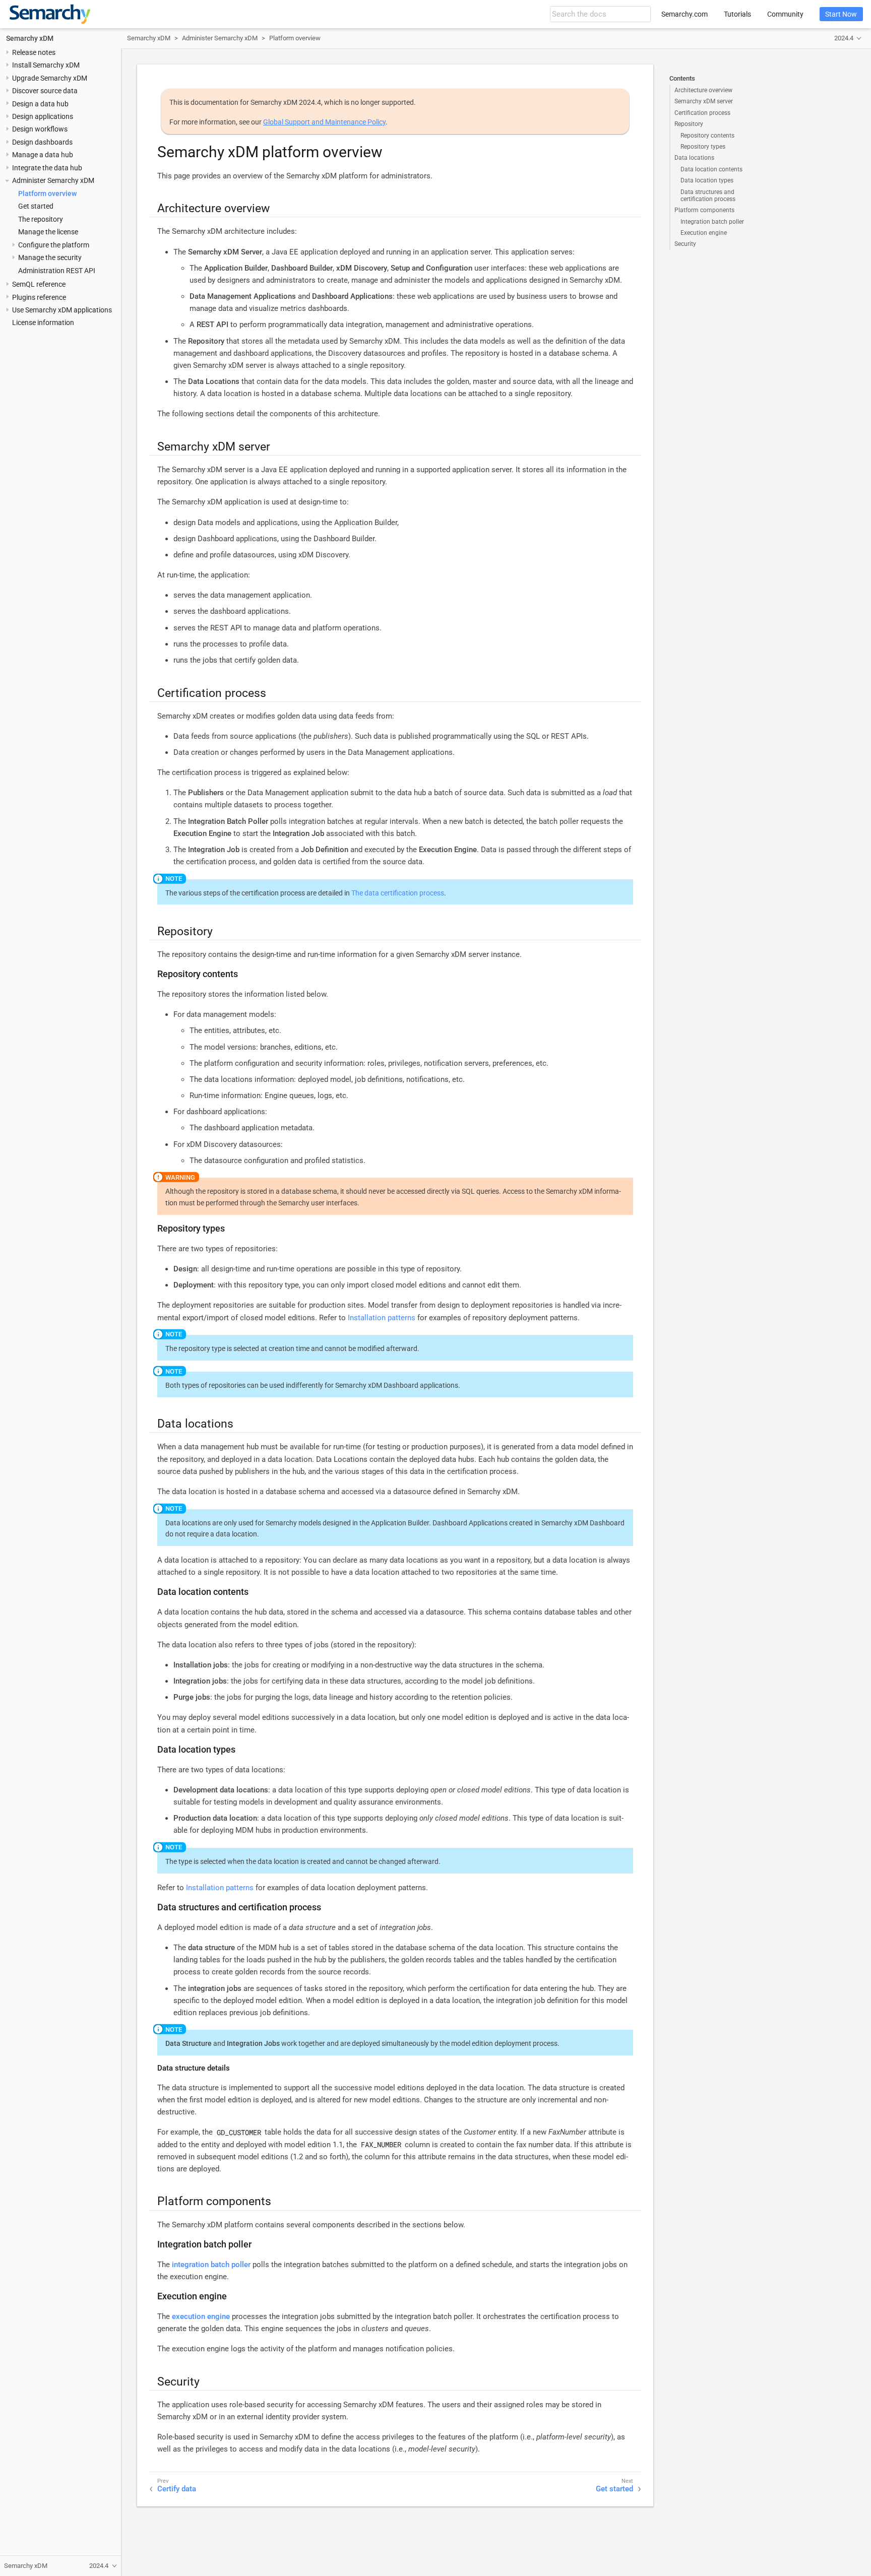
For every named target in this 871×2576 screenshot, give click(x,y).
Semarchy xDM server (704, 101)
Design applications (43, 116)
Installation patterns (382, 1318)
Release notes (34, 52)
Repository (689, 124)
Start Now (841, 14)
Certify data (177, 2489)
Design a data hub (40, 104)
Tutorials (737, 14)
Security (685, 244)
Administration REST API (57, 271)
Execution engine (704, 233)
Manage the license (48, 232)
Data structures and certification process (708, 196)
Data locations (694, 158)
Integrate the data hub (47, 168)
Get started (36, 206)
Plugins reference (39, 297)
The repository (41, 219)
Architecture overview (703, 90)
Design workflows (40, 129)
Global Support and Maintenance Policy (324, 122)
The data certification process (398, 893)
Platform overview (47, 194)
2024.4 (844, 38)
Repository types (703, 147)
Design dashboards (42, 142)
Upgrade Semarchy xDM (50, 78)
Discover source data (45, 91)
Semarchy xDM (30, 38)
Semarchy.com (685, 14)
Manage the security (50, 257)
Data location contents (711, 169)
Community (785, 14)
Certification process (702, 113)
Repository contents (707, 136)
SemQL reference (39, 284)
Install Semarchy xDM (46, 65)
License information (43, 323)
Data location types (707, 180)
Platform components (704, 210)
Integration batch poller (712, 222)
